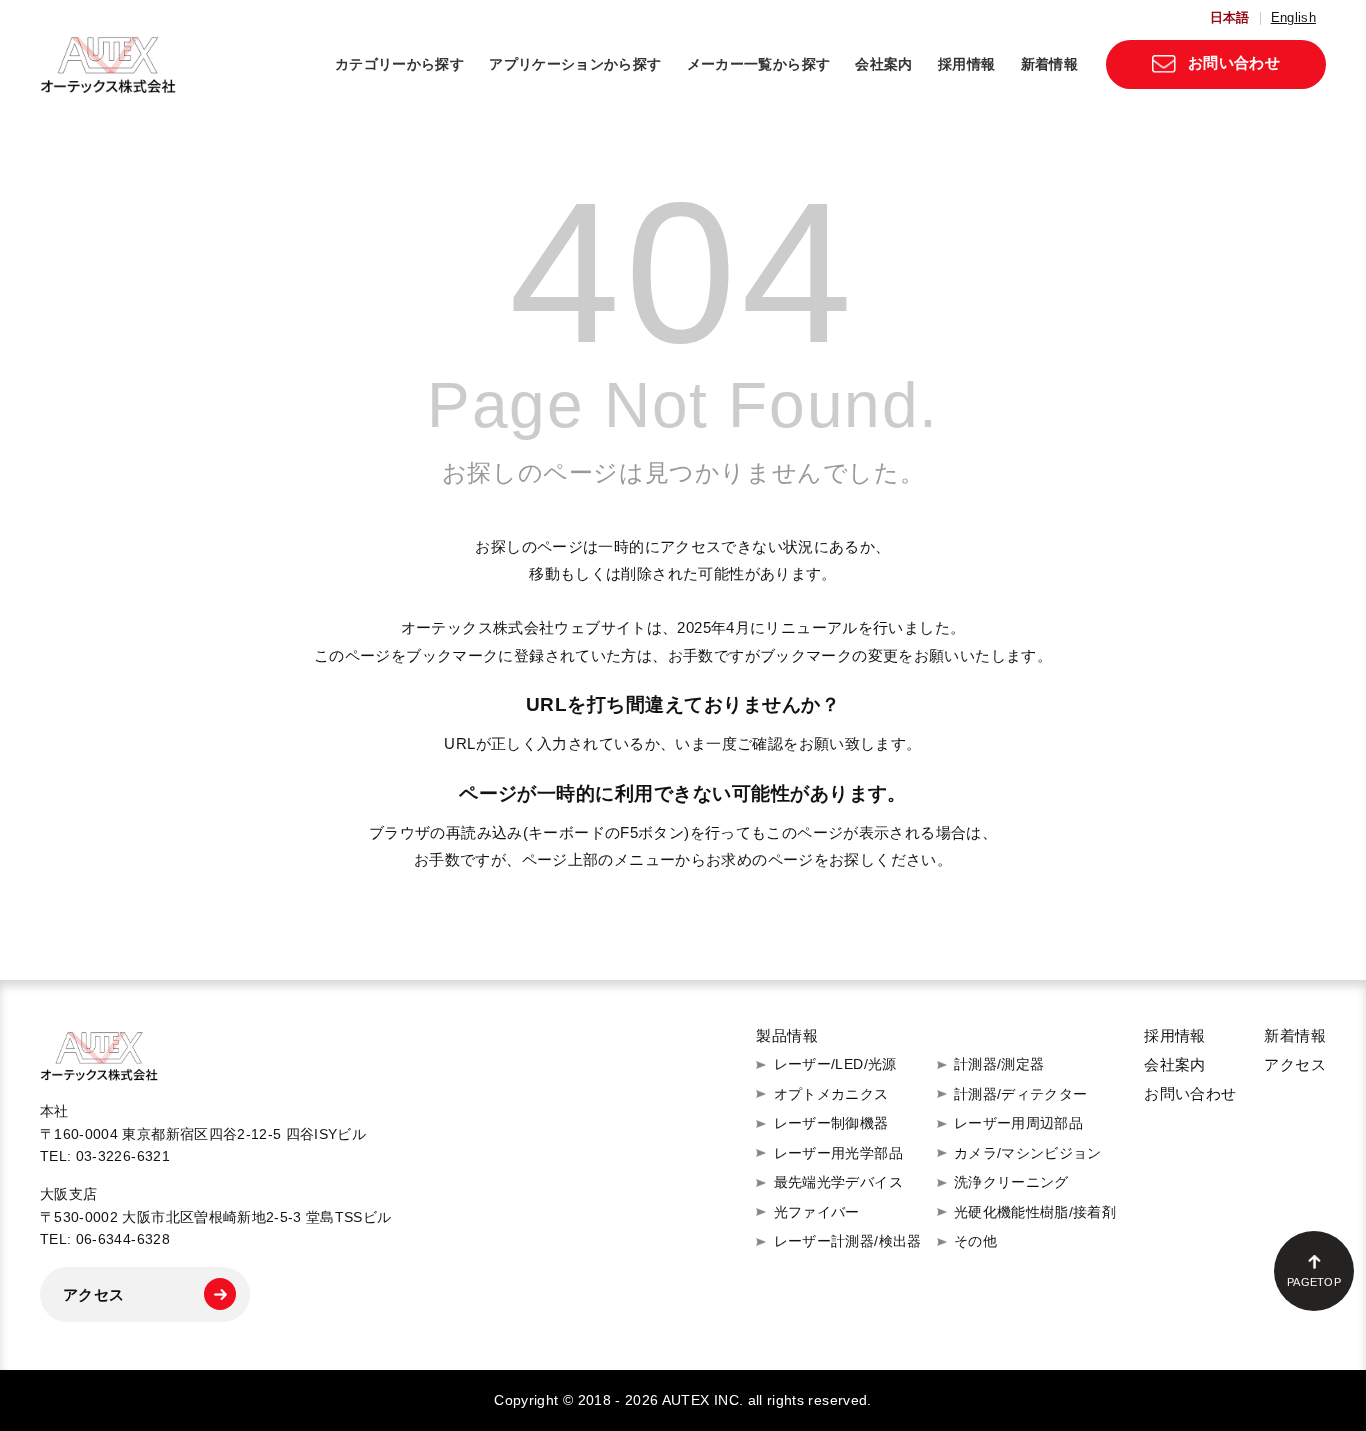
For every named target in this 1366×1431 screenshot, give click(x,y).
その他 (975, 1241)
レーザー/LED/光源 (835, 1064)
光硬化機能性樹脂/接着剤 (1035, 1212)
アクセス (94, 1294)
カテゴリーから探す (399, 64)
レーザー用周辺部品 (1018, 1123)
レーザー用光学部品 (838, 1153)
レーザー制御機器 (831, 1123)
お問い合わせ (1234, 62)
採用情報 (966, 64)
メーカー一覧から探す (759, 64)
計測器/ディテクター (1021, 1094)
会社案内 (883, 64)
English (1293, 18)
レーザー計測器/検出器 (847, 1241)
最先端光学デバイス (838, 1182)
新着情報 (1049, 64)
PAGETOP (1314, 1282)
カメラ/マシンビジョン (1028, 1153)
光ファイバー (817, 1212)
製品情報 (787, 1035)
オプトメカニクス (831, 1094)
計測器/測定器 (999, 1064)
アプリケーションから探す (575, 64)
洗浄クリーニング (1011, 1182)
